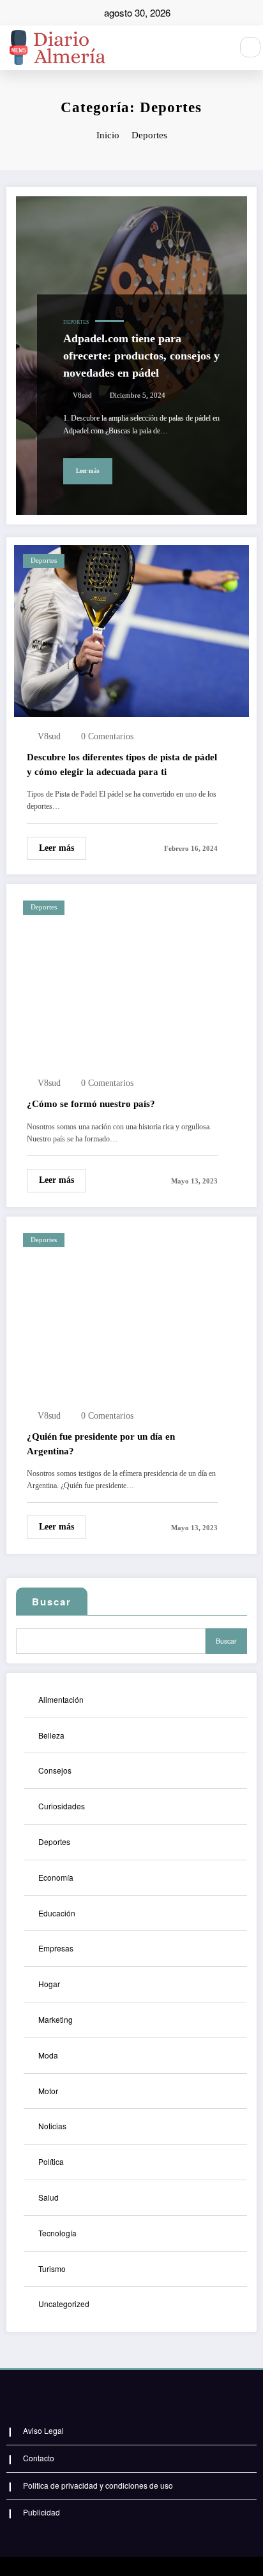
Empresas (56, 1948)
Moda (48, 2055)
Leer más (88, 471)
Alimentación (61, 1699)
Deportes (76, 322)
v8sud (82, 395)
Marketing (56, 2019)
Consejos (55, 1770)
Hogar (49, 1984)
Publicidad (41, 2512)
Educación (57, 1913)
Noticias (52, 2126)
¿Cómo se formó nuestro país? (91, 1104)
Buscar (52, 1602)
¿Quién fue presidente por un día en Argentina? (101, 1444)
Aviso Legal (43, 2430)
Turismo (52, 2268)
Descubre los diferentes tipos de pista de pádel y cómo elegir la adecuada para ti (122, 764)
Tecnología (57, 2233)
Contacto (39, 2458)
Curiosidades (62, 1806)
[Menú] (215, 48)
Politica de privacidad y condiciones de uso (98, 2485)
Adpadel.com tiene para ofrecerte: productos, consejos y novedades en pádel (141, 356)
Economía (56, 1877)
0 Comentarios (107, 736)
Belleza (51, 1735)
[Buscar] (250, 47)
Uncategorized (64, 2304)
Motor (48, 2091)
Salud (49, 2197)
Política (51, 2161)
